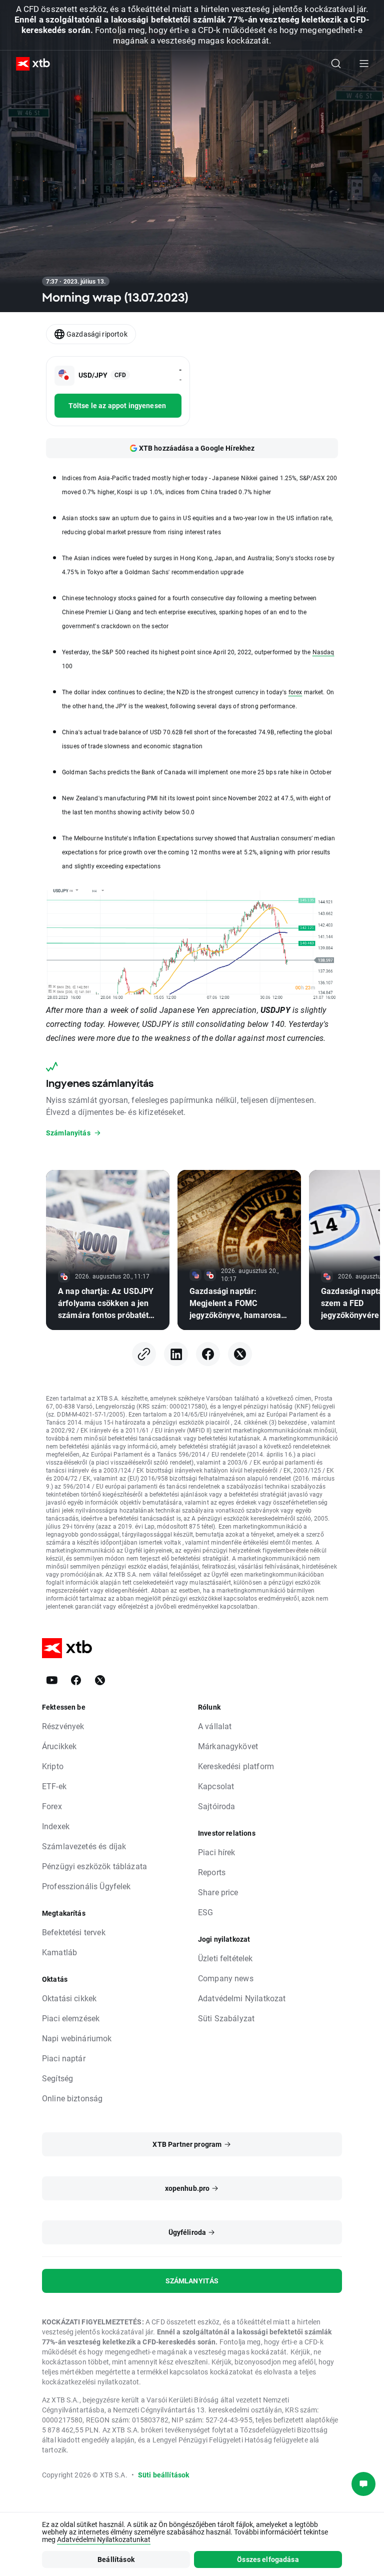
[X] (240, 1354)
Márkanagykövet (228, 1746)
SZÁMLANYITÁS (192, 2281)
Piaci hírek (217, 1852)
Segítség (57, 2078)
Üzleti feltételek (225, 1958)
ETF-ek (54, 1786)
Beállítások (116, 2559)
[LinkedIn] (176, 1354)
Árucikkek (59, 1746)
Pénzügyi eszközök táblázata (94, 1866)
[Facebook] (208, 1354)
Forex (52, 1806)
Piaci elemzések (71, 2018)
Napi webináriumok (77, 2038)
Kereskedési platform (236, 1766)
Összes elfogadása (268, 2559)
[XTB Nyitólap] (29, 64)
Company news (226, 1978)
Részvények (63, 1726)
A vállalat (215, 1726)
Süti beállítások (163, 2475)
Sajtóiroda (217, 1806)
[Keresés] (336, 64)
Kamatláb (59, 1952)
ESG (205, 1912)
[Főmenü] (364, 64)
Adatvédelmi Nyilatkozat (242, 1998)
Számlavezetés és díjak (84, 1846)
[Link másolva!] (144, 1354)
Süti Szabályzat (226, 2018)
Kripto (53, 1766)
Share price (218, 1892)
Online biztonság (72, 2098)
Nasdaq (323, 652)
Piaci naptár (64, 2058)
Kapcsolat (216, 1786)
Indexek (56, 1826)
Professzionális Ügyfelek (86, 1886)
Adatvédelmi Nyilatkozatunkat (104, 2539)
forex (295, 692)
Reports (212, 1872)
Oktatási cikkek (69, 1998)
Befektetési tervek (74, 1932)
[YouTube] (52, 1680)
